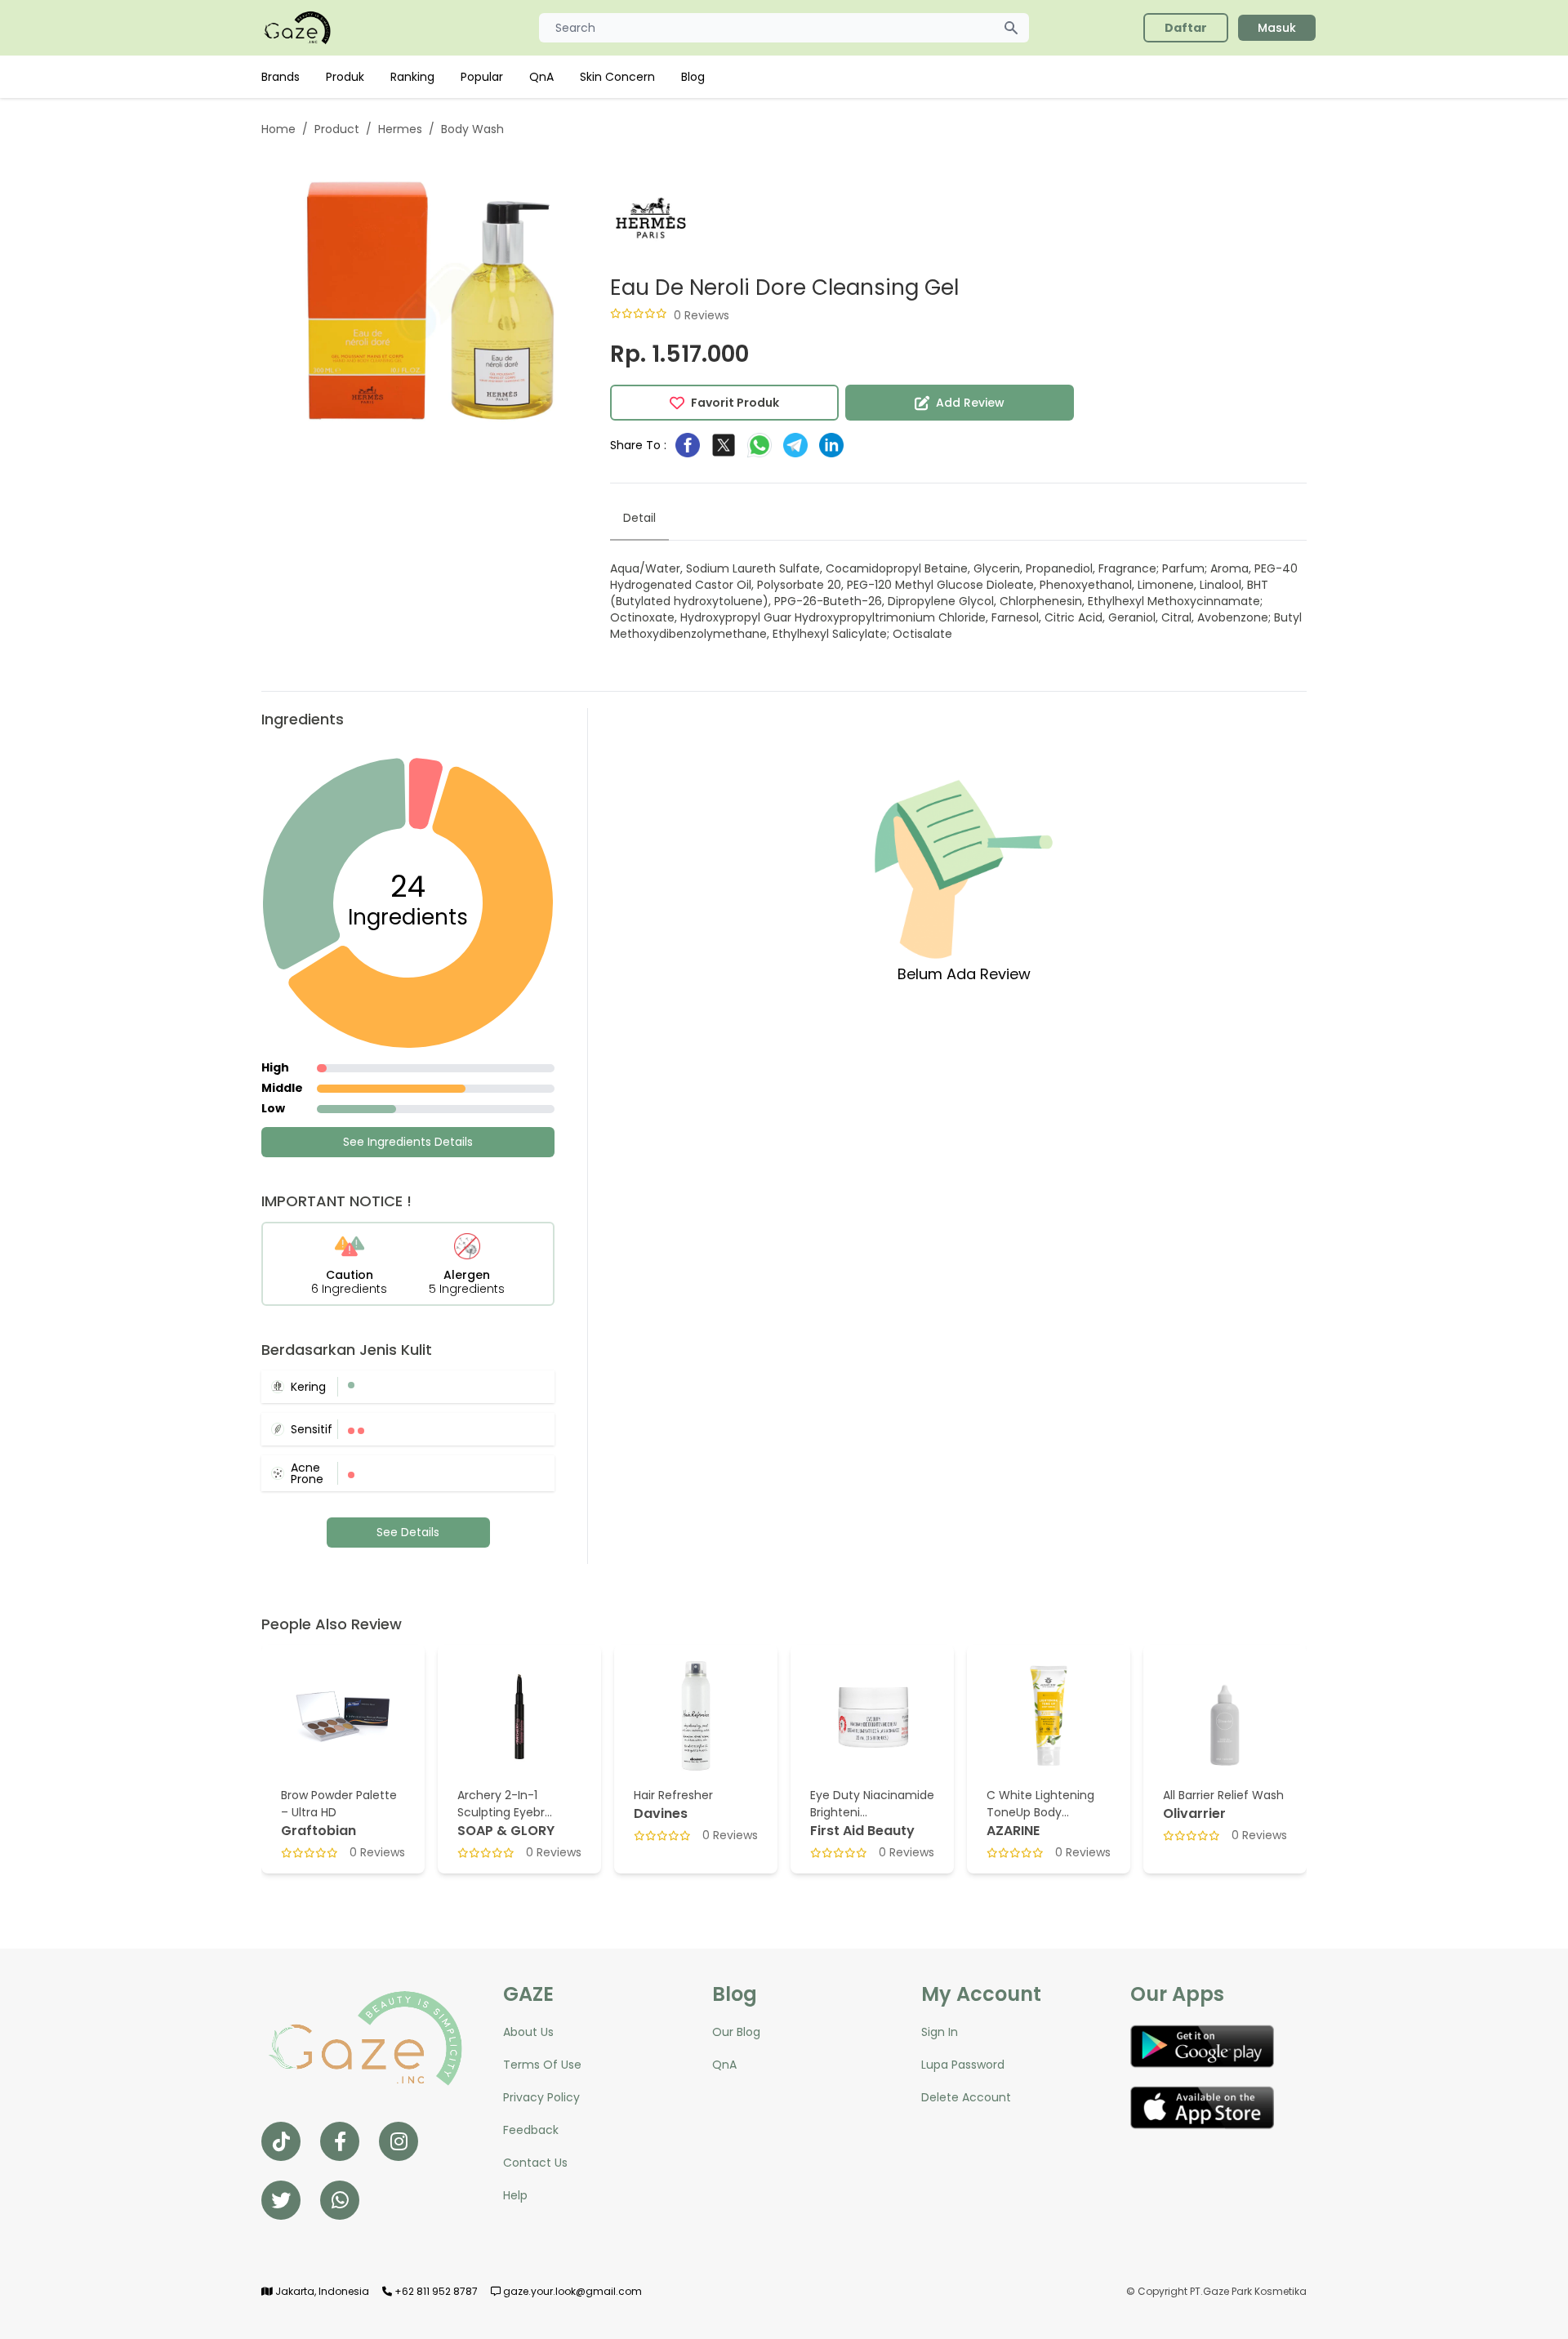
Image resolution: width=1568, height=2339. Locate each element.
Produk (345, 77)
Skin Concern (617, 77)
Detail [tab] (639, 518)
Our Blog (736, 2032)
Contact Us (535, 2163)
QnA (541, 77)
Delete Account (966, 2097)
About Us (528, 2032)
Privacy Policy (541, 2097)
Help (515, 2195)
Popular (482, 77)
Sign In (940, 2032)
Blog (693, 77)
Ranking (412, 77)
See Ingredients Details (408, 1142)
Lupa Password (963, 2065)
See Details (408, 1532)
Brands (281, 77)
